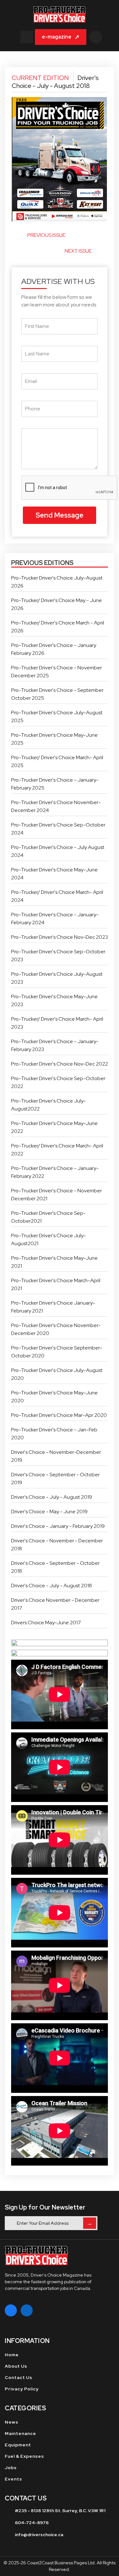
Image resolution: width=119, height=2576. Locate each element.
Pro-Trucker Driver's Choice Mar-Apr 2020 (59, 1415)
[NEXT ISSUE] (101, 253)
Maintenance (20, 2433)
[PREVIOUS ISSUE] (18, 238)
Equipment (18, 2445)
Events (13, 2479)
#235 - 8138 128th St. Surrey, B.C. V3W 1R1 (60, 2511)
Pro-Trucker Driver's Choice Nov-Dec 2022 (60, 1064)
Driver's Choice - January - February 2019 (58, 1526)
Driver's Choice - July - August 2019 (52, 1497)
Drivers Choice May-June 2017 (46, 1623)
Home (12, 2355)
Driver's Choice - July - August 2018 (52, 1586)
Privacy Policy (22, 2389)
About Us (16, 2366)
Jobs (11, 2468)
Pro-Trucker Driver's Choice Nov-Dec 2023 (60, 937)
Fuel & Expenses (24, 2456)
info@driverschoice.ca (39, 2535)
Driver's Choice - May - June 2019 (49, 1512)
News (12, 2422)
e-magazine (61, 37)
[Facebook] (11, 2310)
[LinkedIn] (27, 2310)
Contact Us (19, 2377)
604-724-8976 (32, 2523)
